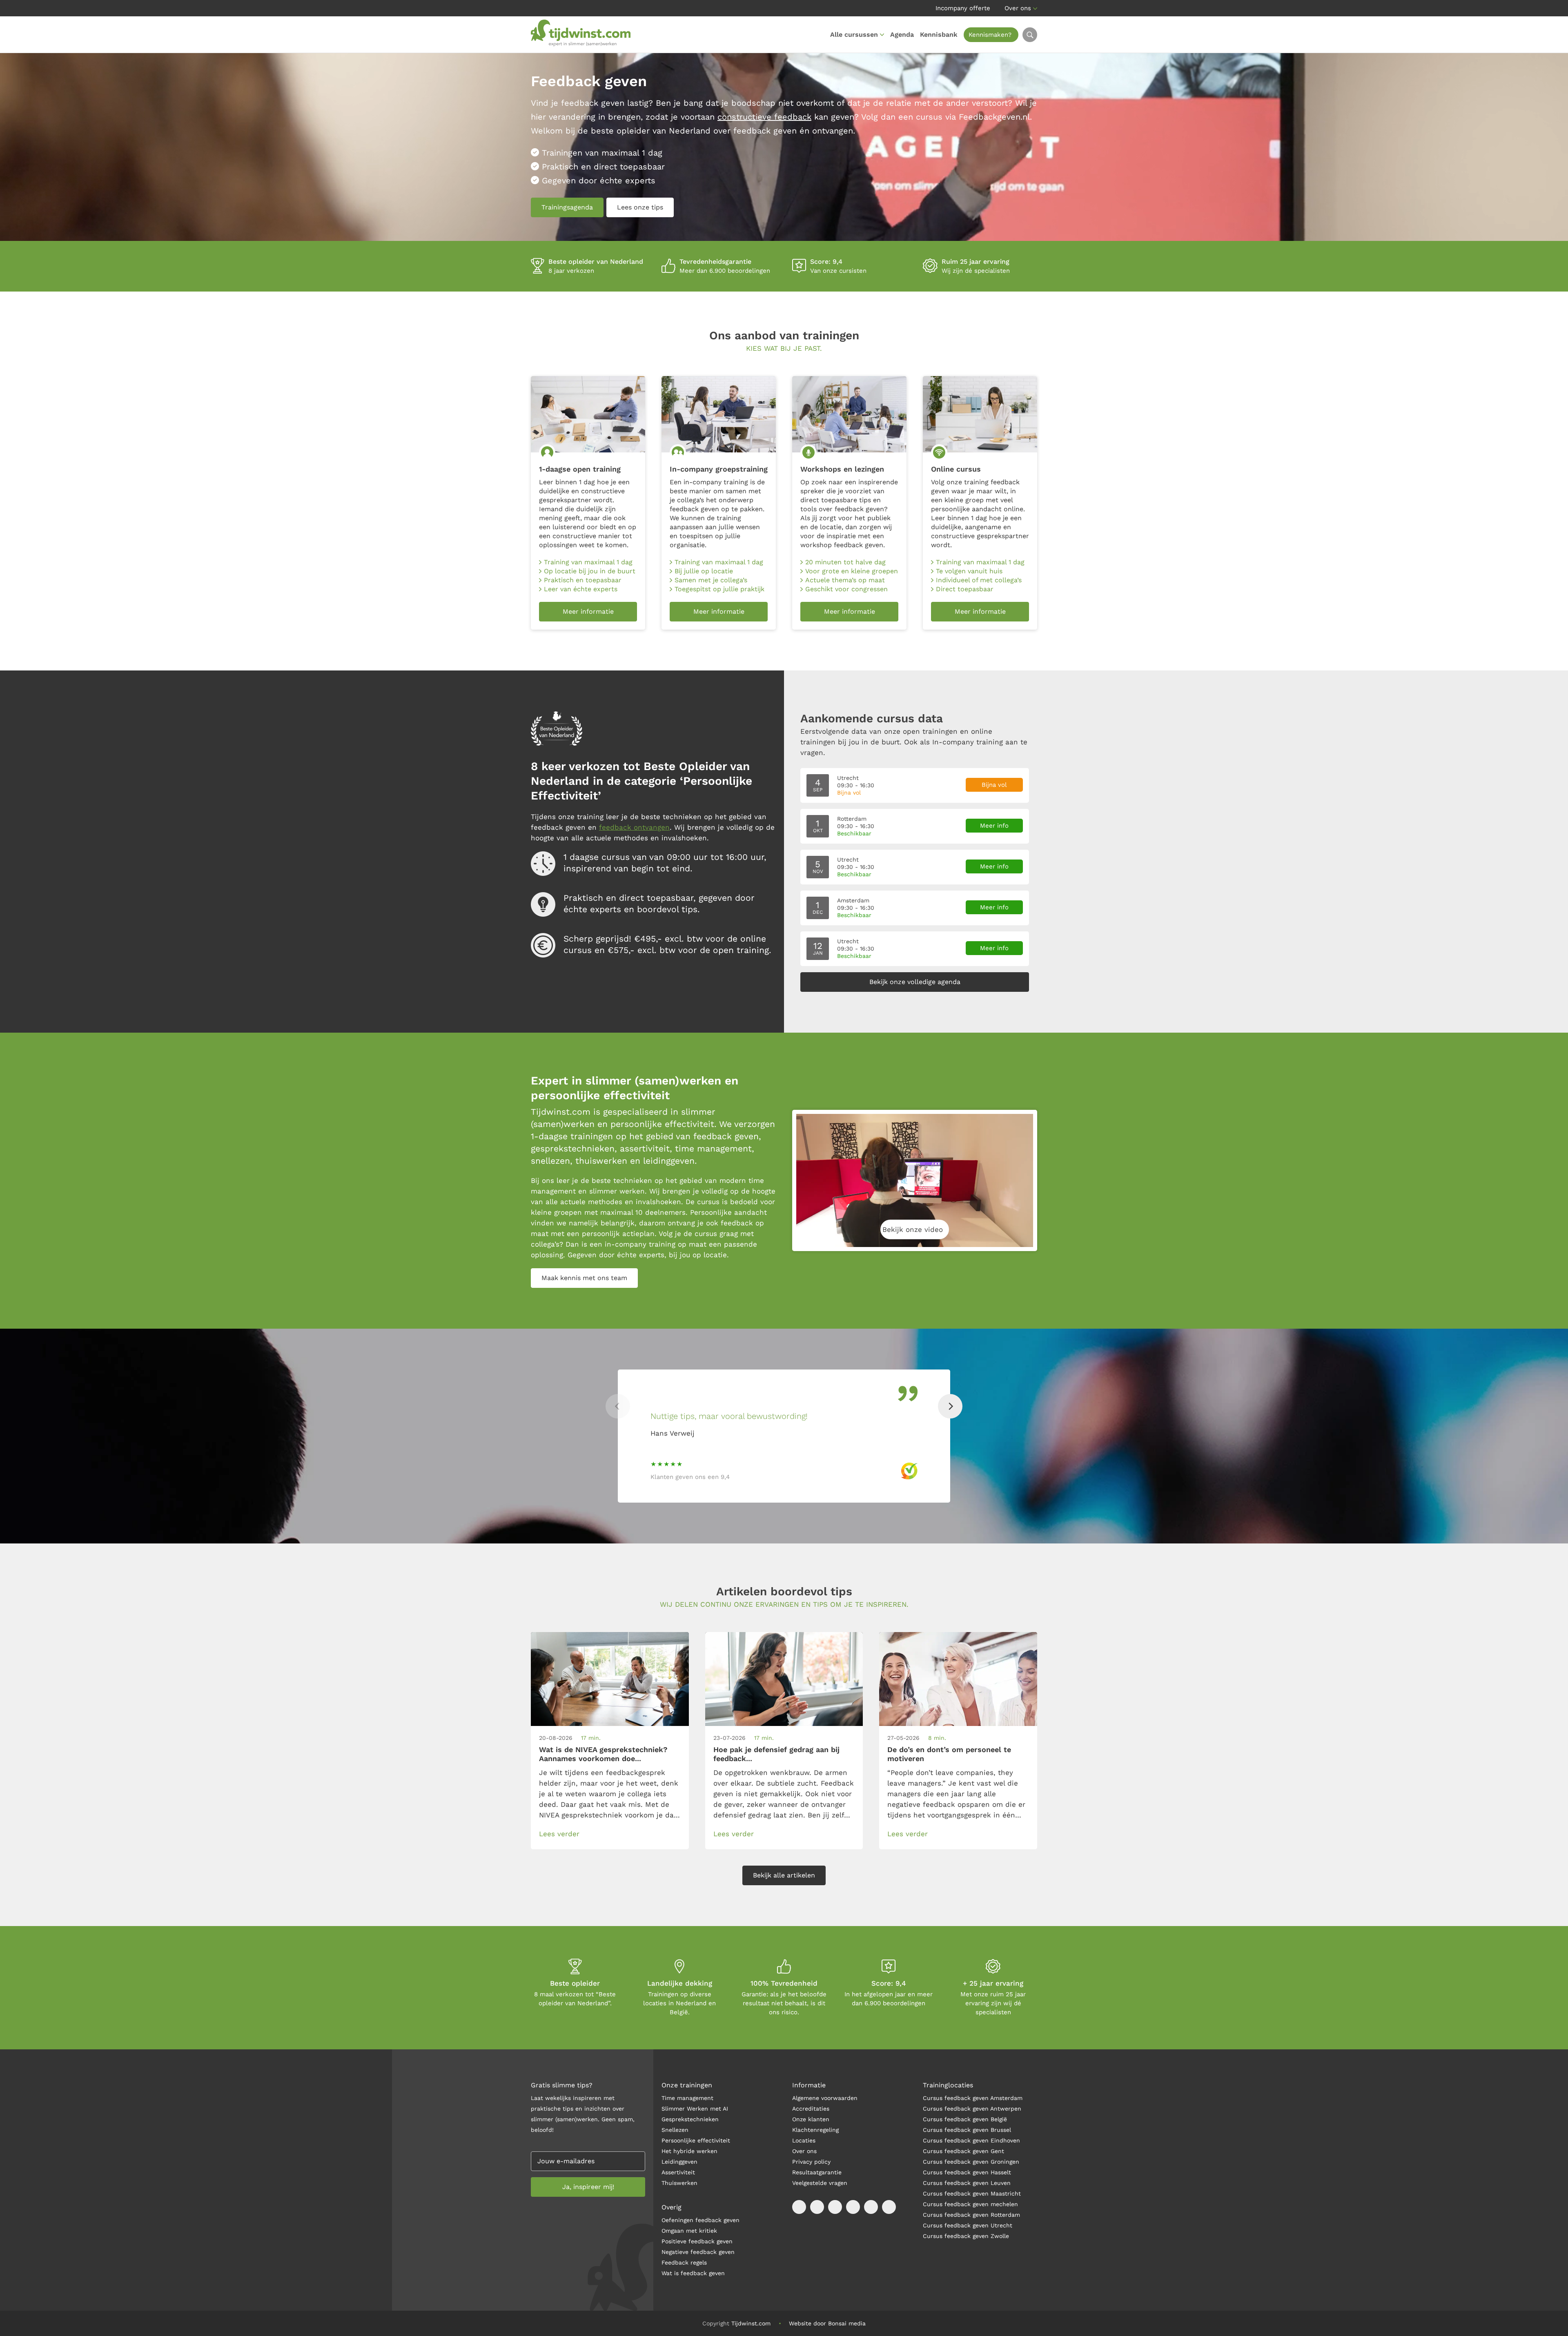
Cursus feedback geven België (965, 2119)
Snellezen (675, 2130)
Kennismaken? (990, 35)
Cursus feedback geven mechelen (970, 2204)
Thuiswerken (679, 2183)
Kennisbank (939, 35)
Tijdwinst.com (751, 2323)
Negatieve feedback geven (698, 2252)
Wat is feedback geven (693, 2273)
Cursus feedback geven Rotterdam (971, 2215)
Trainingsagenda (567, 207)
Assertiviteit (678, 2172)
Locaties (804, 2140)
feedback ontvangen (634, 827)
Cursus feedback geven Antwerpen (972, 2109)
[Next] (950, 1406)
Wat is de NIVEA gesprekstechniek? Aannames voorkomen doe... (603, 1754)
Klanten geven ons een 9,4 (690, 1477)
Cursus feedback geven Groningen (971, 2162)
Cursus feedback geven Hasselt (968, 2172)
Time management (687, 2098)
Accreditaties (811, 2109)
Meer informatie (588, 611)
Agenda (902, 35)
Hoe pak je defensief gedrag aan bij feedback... (776, 1754)
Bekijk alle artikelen (784, 1875)
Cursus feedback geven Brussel (967, 2130)
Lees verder (559, 1834)
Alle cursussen (854, 35)
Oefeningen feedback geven (700, 2220)
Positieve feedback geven (697, 2241)
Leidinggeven (679, 2162)
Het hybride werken (689, 2151)
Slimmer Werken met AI (695, 2109)
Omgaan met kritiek (689, 2231)
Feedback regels (684, 2263)
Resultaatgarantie (817, 2172)
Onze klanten (811, 2119)
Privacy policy (811, 2162)
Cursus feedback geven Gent (963, 2151)
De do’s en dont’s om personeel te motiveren (949, 1754)
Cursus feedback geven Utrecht (968, 2225)
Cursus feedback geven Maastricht (972, 2193)
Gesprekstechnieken (690, 2119)
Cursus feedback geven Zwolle (966, 2236)
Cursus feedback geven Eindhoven (971, 2140)
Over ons (1018, 8)
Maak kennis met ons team (584, 1278)
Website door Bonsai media (827, 2323)
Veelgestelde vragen (820, 2183)
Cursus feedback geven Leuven (967, 2183)
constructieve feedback (764, 117)
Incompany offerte (963, 8)
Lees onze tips (640, 207)
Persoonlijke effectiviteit (696, 2140)
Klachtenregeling (815, 2130)
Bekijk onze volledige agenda (915, 982)
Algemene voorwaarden (825, 2098)
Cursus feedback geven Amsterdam (973, 2098)
